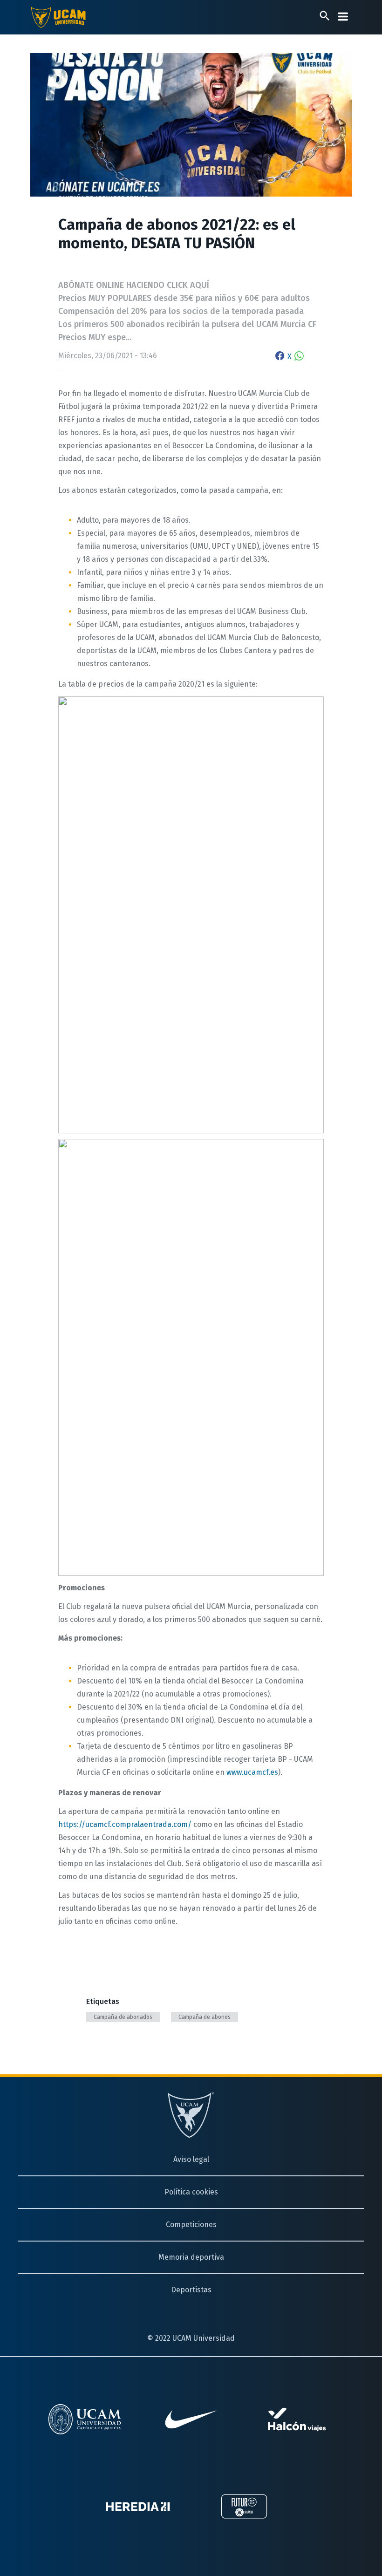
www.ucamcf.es (252, 1772)
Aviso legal (191, 2159)
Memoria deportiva (191, 2257)
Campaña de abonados (123, 2017)
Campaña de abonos (205, 2017)
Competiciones (191, 2225)
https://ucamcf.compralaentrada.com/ (125, 1824)
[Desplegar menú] (343, 17)
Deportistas (191, 2290)
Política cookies (191, 2192)
